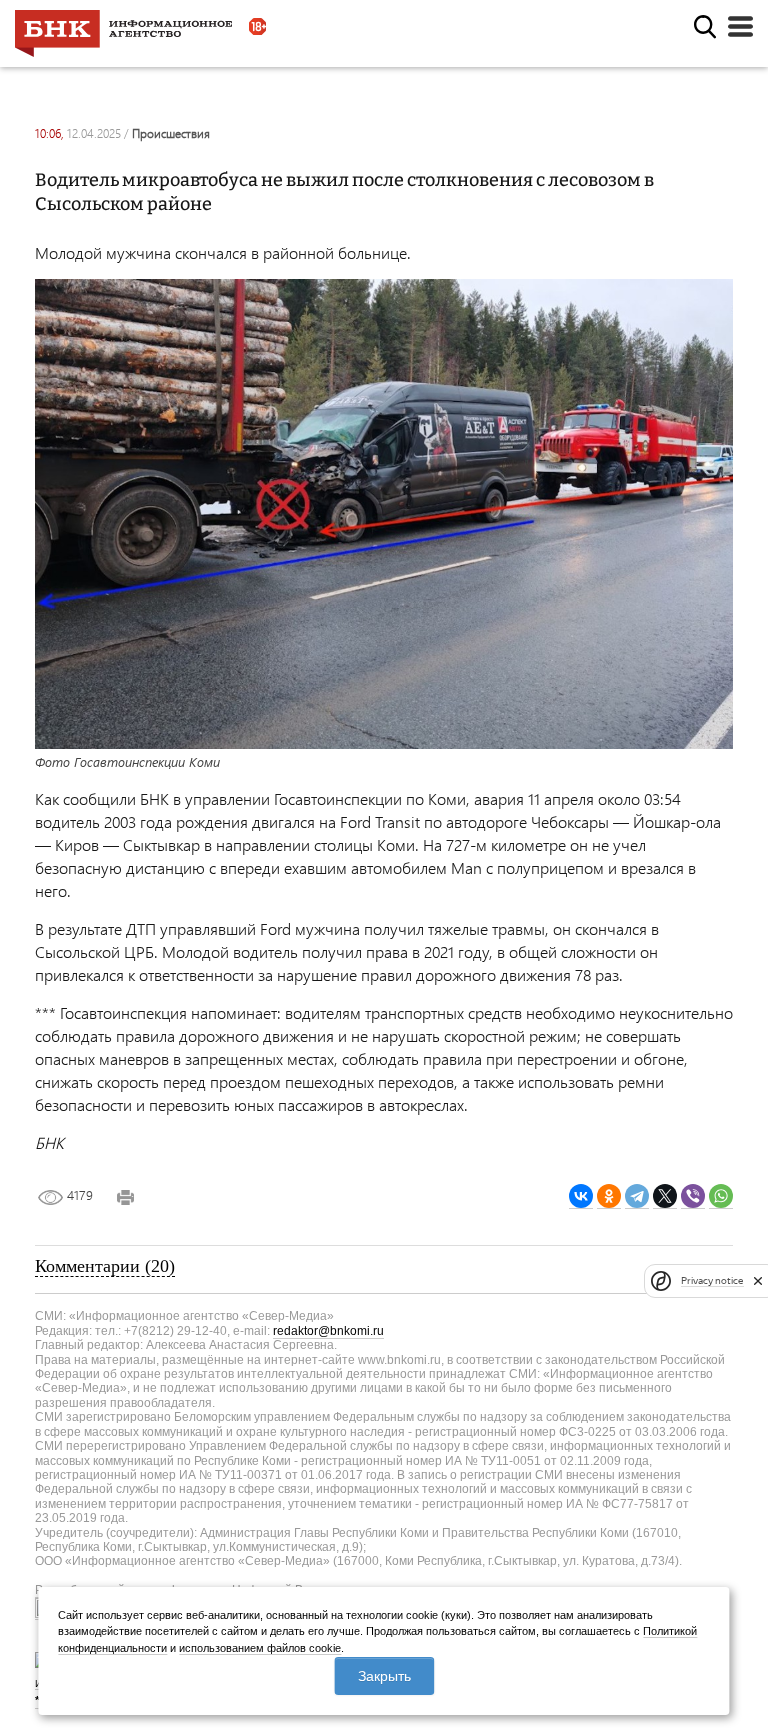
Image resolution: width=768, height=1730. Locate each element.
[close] (758, 1281)
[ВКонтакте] (581, 1196)
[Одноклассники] (609, 1196)
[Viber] (693, 1196)
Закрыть (384, 1676)
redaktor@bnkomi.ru (328, 1331)
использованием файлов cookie (260, 1648)
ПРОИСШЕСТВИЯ (171, 133)
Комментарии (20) (105, 1266)
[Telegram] (637, 1196)
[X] (665, 1196)
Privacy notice (712, 1280)
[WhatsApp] (721, 1196)
